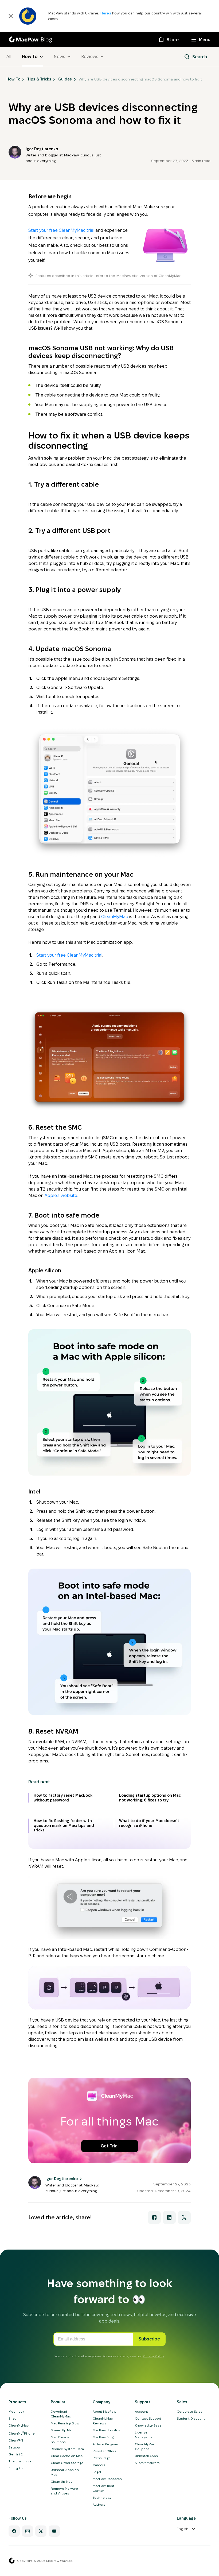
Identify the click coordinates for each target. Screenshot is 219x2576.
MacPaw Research (107, 2479)
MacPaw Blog (103, 2437)
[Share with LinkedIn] (169, 2217)
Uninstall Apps (146, 2456)
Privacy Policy (153, 2356)
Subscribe (149, 2339)
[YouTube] (54, 2531)
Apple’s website (61, 1195)
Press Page (102, 2458)
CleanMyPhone (22, 2433)
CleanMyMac (115, 917)
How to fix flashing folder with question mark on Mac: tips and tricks (64, 1825)
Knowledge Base (148, 2425)
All (9, 57)
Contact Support (148, 2418)
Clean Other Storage (67, 2463)
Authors (99, 2504)
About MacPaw (104, 2411)
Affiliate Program (105, 2444)
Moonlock (16, 2411)
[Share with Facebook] (154, 2217)
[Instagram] (28, 2531)
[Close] (11, 16)
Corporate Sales (190, 2411)
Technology (102, 2498)
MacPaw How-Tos (106, 2430)
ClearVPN (16, 2440)
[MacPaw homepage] (12, 2561)
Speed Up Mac (62, 2430)
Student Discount (191, 2418)
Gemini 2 (16, 2454)
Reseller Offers (104, 2451)
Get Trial (110, 2146)
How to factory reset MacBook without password (63, 1798)
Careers (99, 2465)
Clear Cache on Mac (67, 2456)
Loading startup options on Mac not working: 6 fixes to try (150, 1798)
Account (142, 2411)
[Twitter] (41, 2531)
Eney (12, 2418)
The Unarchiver (21, 2461)
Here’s (106, 13)
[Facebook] (14, 2531)
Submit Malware (147, 2463)
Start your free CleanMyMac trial (61, 230)
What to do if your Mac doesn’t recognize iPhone (149, 1823)
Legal (97, 2472)
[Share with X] (184, 2217)
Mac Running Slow (65, 2423)
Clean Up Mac (62, 2481)
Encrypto (16, 2468)
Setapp (14, 2447)
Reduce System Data (67, 2449)
